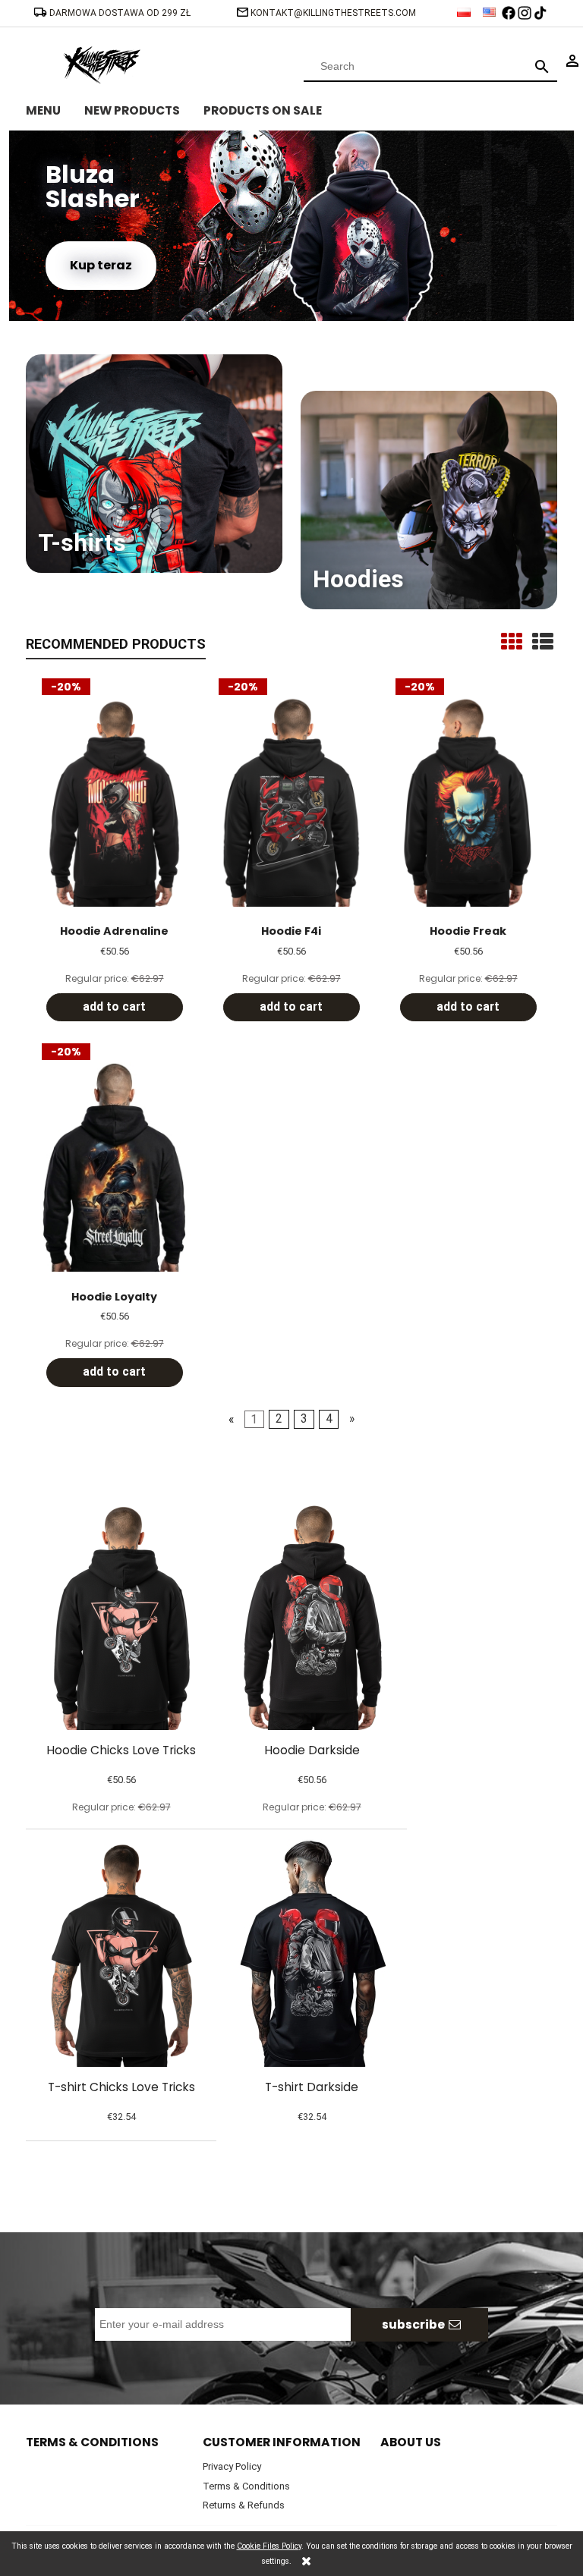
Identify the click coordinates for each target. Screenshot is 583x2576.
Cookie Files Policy (269, 2546)
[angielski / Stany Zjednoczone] (490, 8)
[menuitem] (55, 109)
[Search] (542, 66)
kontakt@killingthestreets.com (333, 13)
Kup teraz (101, 265)
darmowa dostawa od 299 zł (121, 13)
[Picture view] (512, 642)
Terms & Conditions (246, 2486)
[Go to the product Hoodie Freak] (468, 801)
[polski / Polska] (465, 8)
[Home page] (102, 63)
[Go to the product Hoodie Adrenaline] (114, 801)
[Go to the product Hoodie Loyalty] (114, 1166)
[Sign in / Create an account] (572, 60)
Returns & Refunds (244, 2505)
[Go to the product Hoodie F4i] (291, 801)
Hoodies (358, 579)
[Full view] (543, 642)
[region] (291, 226)
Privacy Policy (232, 2466)
